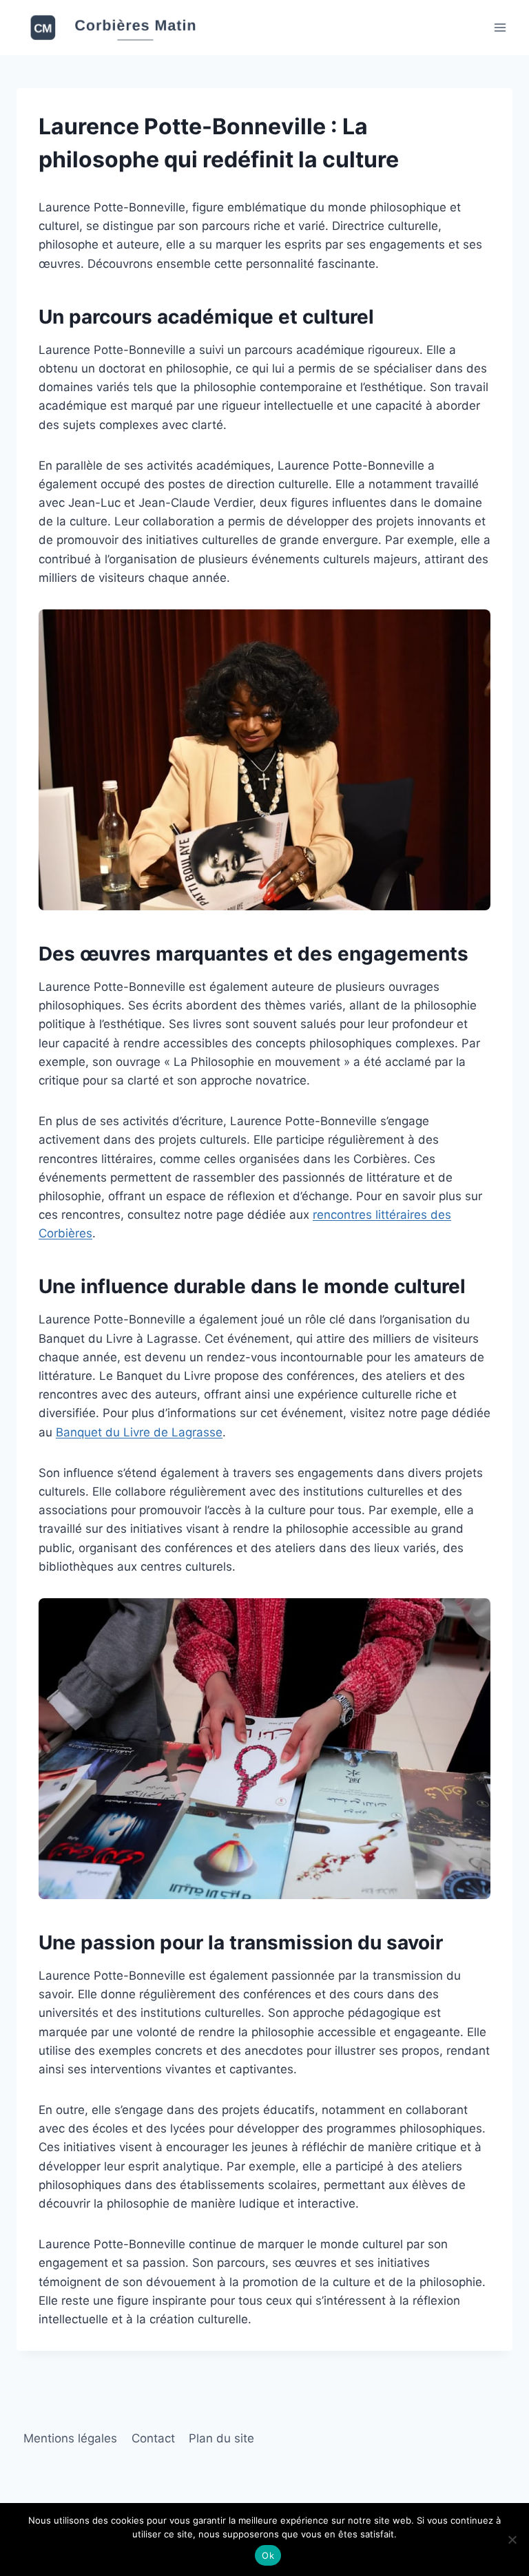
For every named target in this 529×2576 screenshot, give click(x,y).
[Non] (512, 2540)
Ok (268, 2555)
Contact (153, 2438)
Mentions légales (70, 2438)
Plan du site (221, 2438)
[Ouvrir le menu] (500, 27)
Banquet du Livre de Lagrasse (139, 1432)
